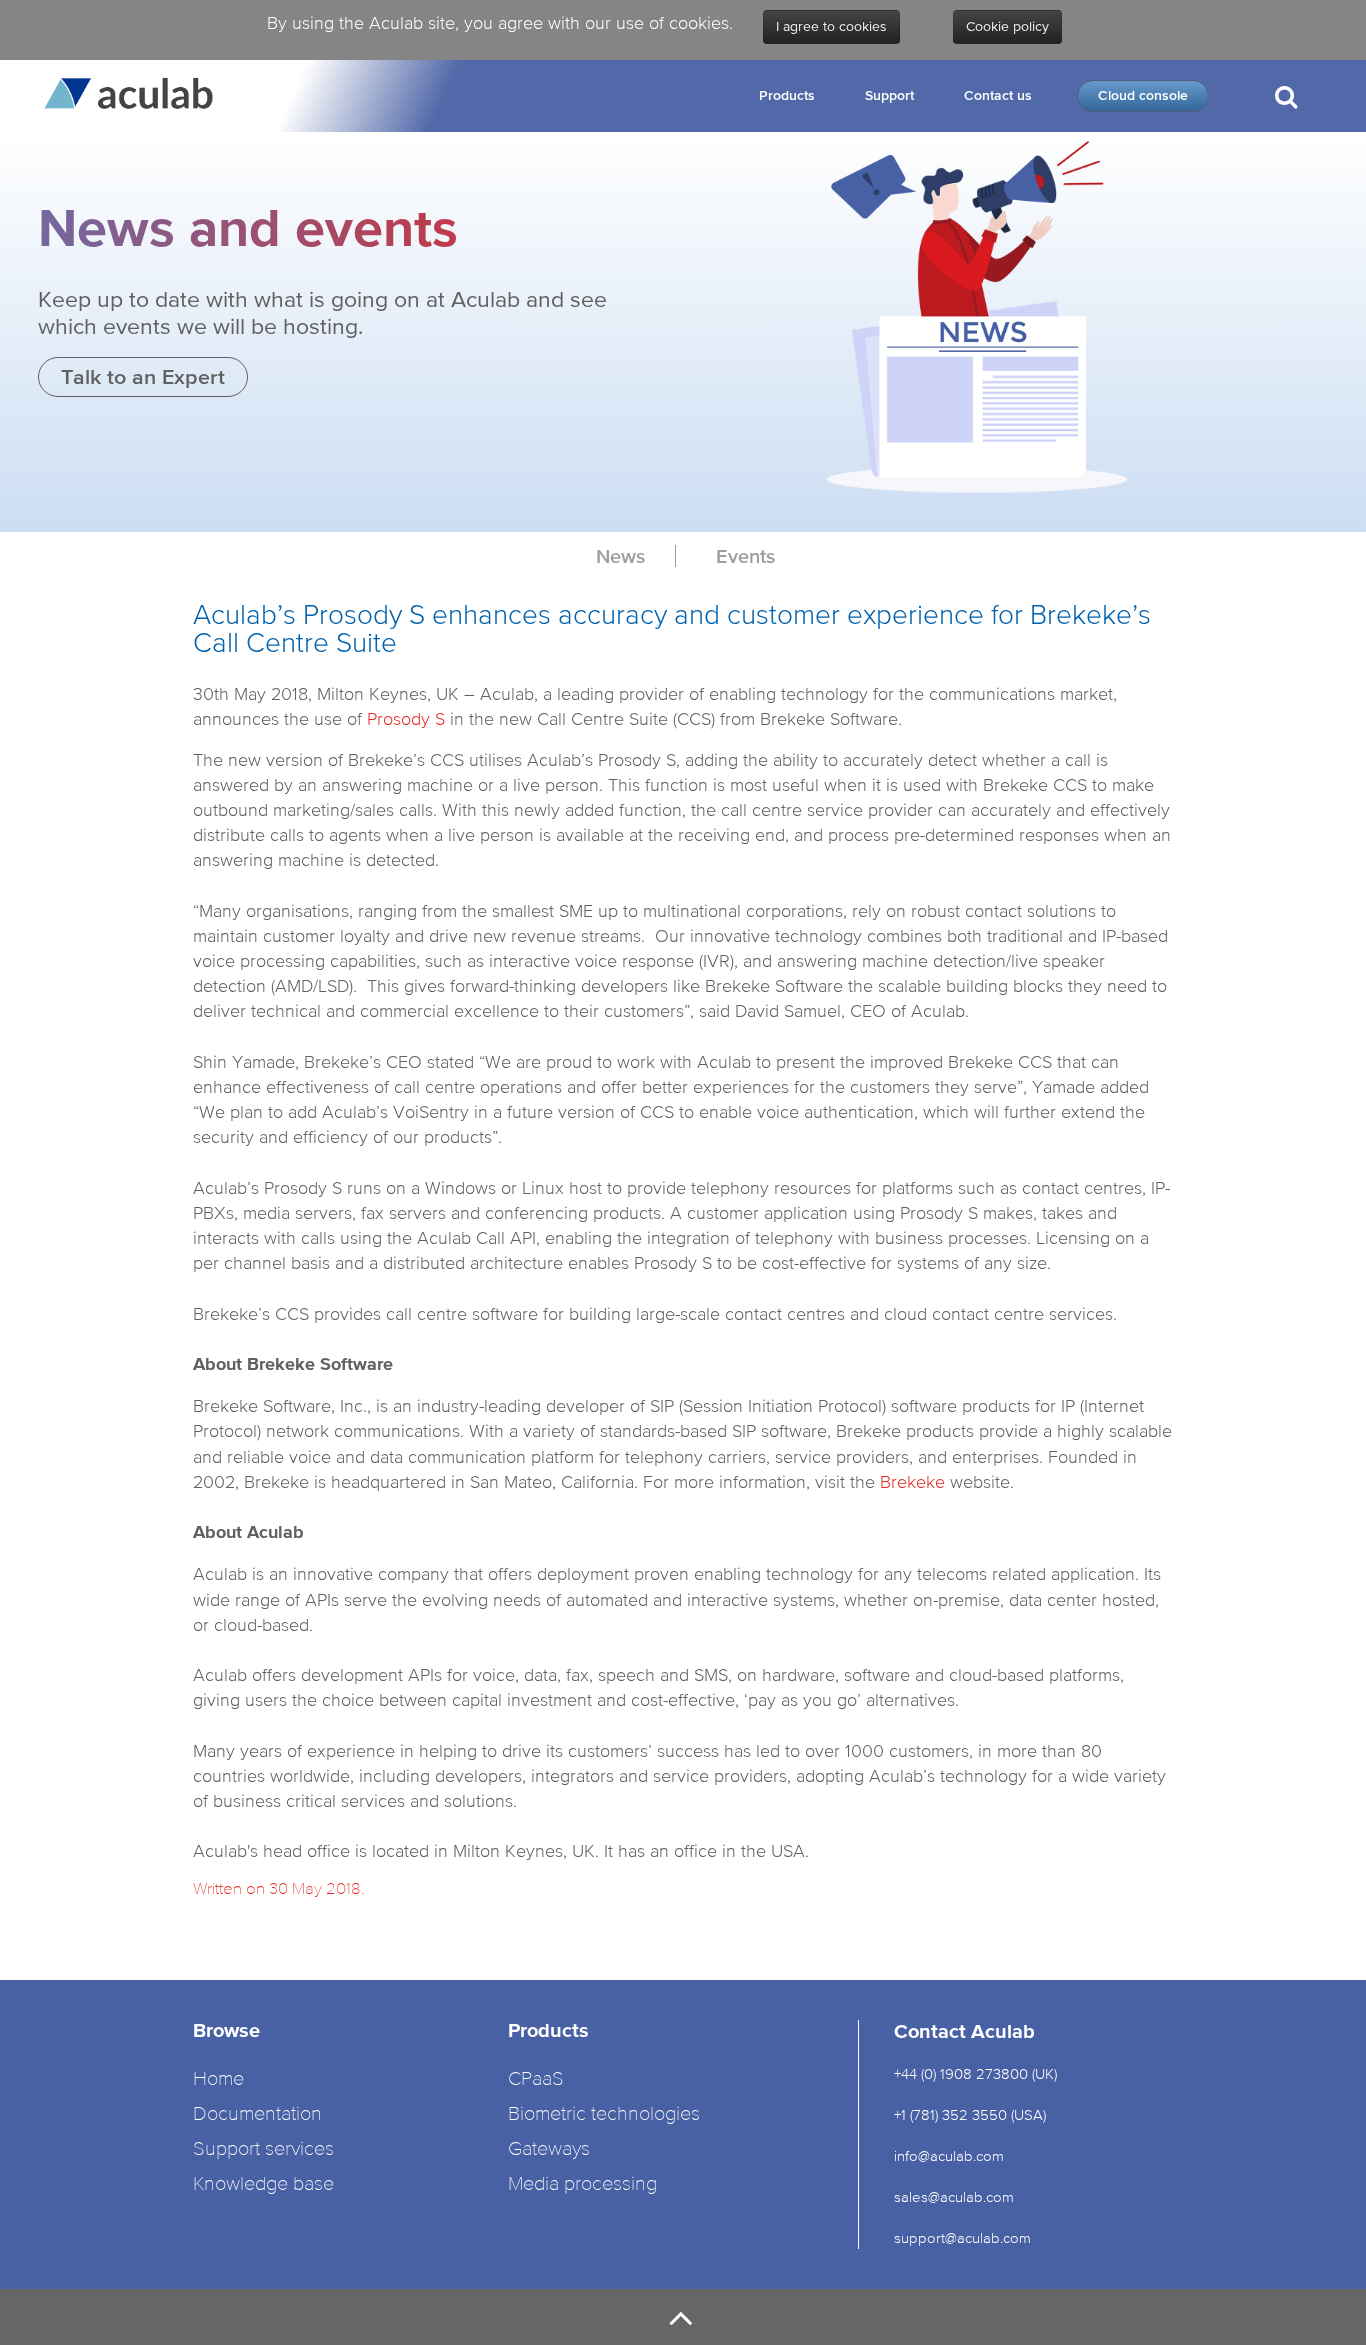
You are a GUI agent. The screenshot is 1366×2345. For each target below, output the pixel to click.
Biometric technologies (604, 2114)
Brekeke (912, 1481)
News (620, 556)
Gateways (549, 2149)
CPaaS (536, 2079)
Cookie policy (1007, 27)
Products (787, 95)
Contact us (998, 95)
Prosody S (406, 718)
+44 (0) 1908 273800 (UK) (975, 2073)
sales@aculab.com (954, 2196)
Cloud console (1143, 95)
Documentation (257, 2114)
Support (889, 95)
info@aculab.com (949, 2155)
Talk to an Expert (143, 376)
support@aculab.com (964, 2237)
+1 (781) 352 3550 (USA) (970, 2114)
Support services (263, 2149)
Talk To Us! (1284, 178)
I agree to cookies (831, 27)
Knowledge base (263, 2184)
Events (745, 556)
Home (218, 2079)
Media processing (582, 2184)
